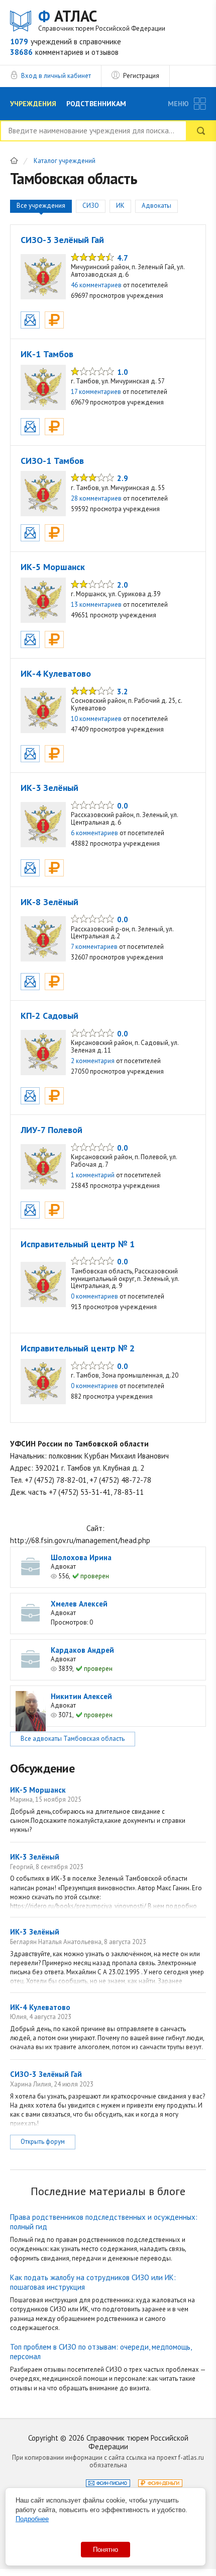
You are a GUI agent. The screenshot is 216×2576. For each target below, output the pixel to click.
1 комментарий (93, 1175)
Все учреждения (41, 206)
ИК (120, 206)
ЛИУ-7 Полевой (51, 1130)
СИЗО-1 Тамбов (52, 461)
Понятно (105, 2550)
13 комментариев (96, 605)
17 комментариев (96, 392)
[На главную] (14, 160)
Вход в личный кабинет (56, 76)
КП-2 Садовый (49, 1016)
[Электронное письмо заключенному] (30, 320)
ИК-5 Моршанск (53, 567)
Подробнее (32, 2519)
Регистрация (141, 76)
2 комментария (93, 1061)
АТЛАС (102, 20)
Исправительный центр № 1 (78, 1244)
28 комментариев (96, 498)
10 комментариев (96, 719)
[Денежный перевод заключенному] (54, 320)
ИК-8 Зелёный (49, 902)
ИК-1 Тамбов (47, 354)
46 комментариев (96, 285)
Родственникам (96, 104)
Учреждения (33, 104)
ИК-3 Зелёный (49, 788)
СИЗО (91, 206)
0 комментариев (94, 1296)
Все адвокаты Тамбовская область (73, 1739)
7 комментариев (94, 947)
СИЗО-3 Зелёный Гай (62, 240)
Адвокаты (156, 206)
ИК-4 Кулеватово (56, 673)
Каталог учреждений (65, 161)
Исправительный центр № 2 (78, 1348)
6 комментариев (94, 833)
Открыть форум (43, 2142)
